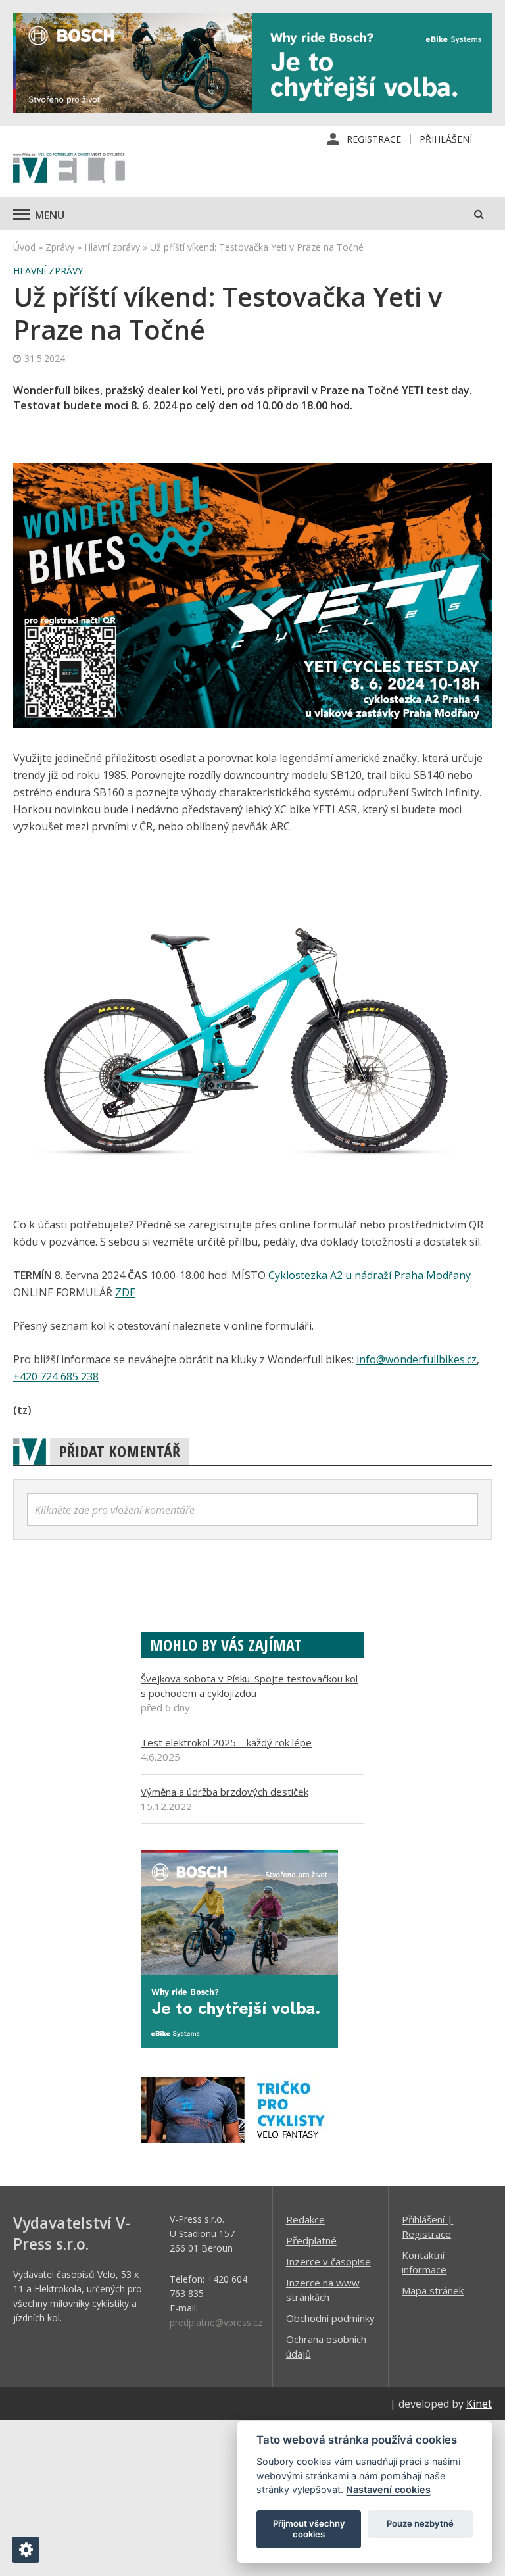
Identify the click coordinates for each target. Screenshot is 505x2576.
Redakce (305, 2219)
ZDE (125, 1292)
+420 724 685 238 (56, 1376)
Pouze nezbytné (420, 2523)
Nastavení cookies (388, 2489)
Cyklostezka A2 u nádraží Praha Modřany (370, 1275)
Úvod (24, 247)
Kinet (479, 2404)
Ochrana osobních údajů (326, 2346)
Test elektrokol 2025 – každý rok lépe (226, 1742)
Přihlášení (446, 139)
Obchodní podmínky (330, 2318)
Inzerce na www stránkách (323, 2290)
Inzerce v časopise (328, 2261)
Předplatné (311, 2240)
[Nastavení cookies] (26, 2550)
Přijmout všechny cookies (309, 2529)
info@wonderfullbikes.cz (417, 1359)
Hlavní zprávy (112, 247)
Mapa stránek (433, 2290)
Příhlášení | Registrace (427, 2227)
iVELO (69, 169)
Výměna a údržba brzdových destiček (225, 1792)
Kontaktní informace (424, 2262)
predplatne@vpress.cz (216, 2322)
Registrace (374, 139)
